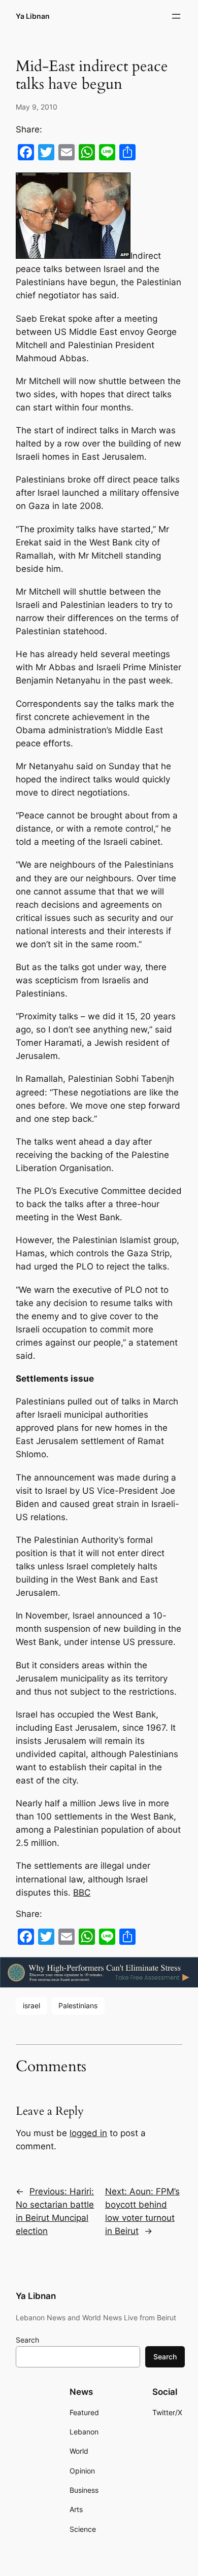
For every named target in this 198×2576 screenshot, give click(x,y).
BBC (82, 1893)
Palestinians (78, 2005)
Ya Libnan (33, 16)
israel (31, 2005)
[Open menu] (176, 16)
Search (27, 2340)
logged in (88, 2133)
